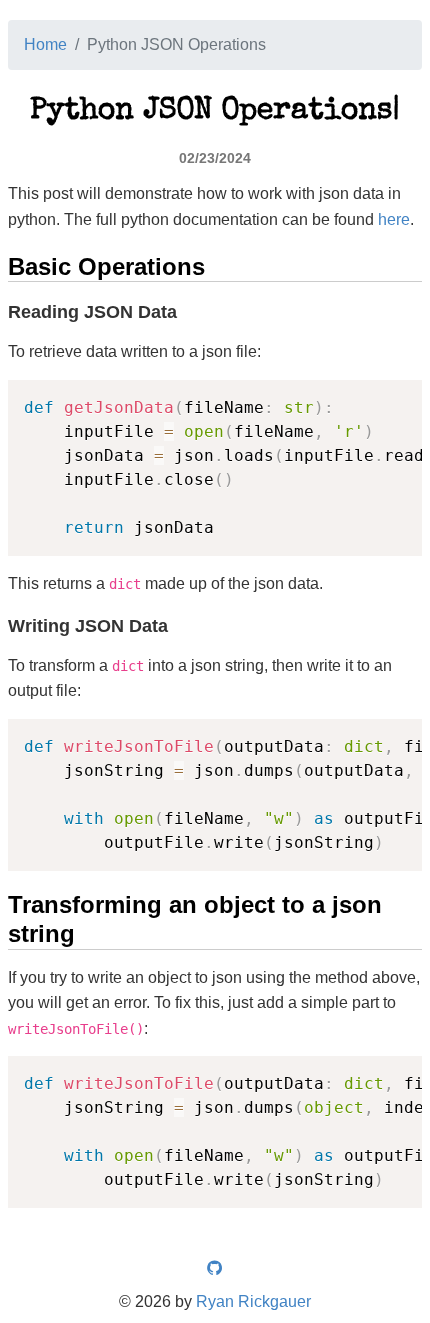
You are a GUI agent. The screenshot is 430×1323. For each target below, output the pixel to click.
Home (45, 44)
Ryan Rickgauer (253, 1301)
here (394, 219)
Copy (397, 397)
